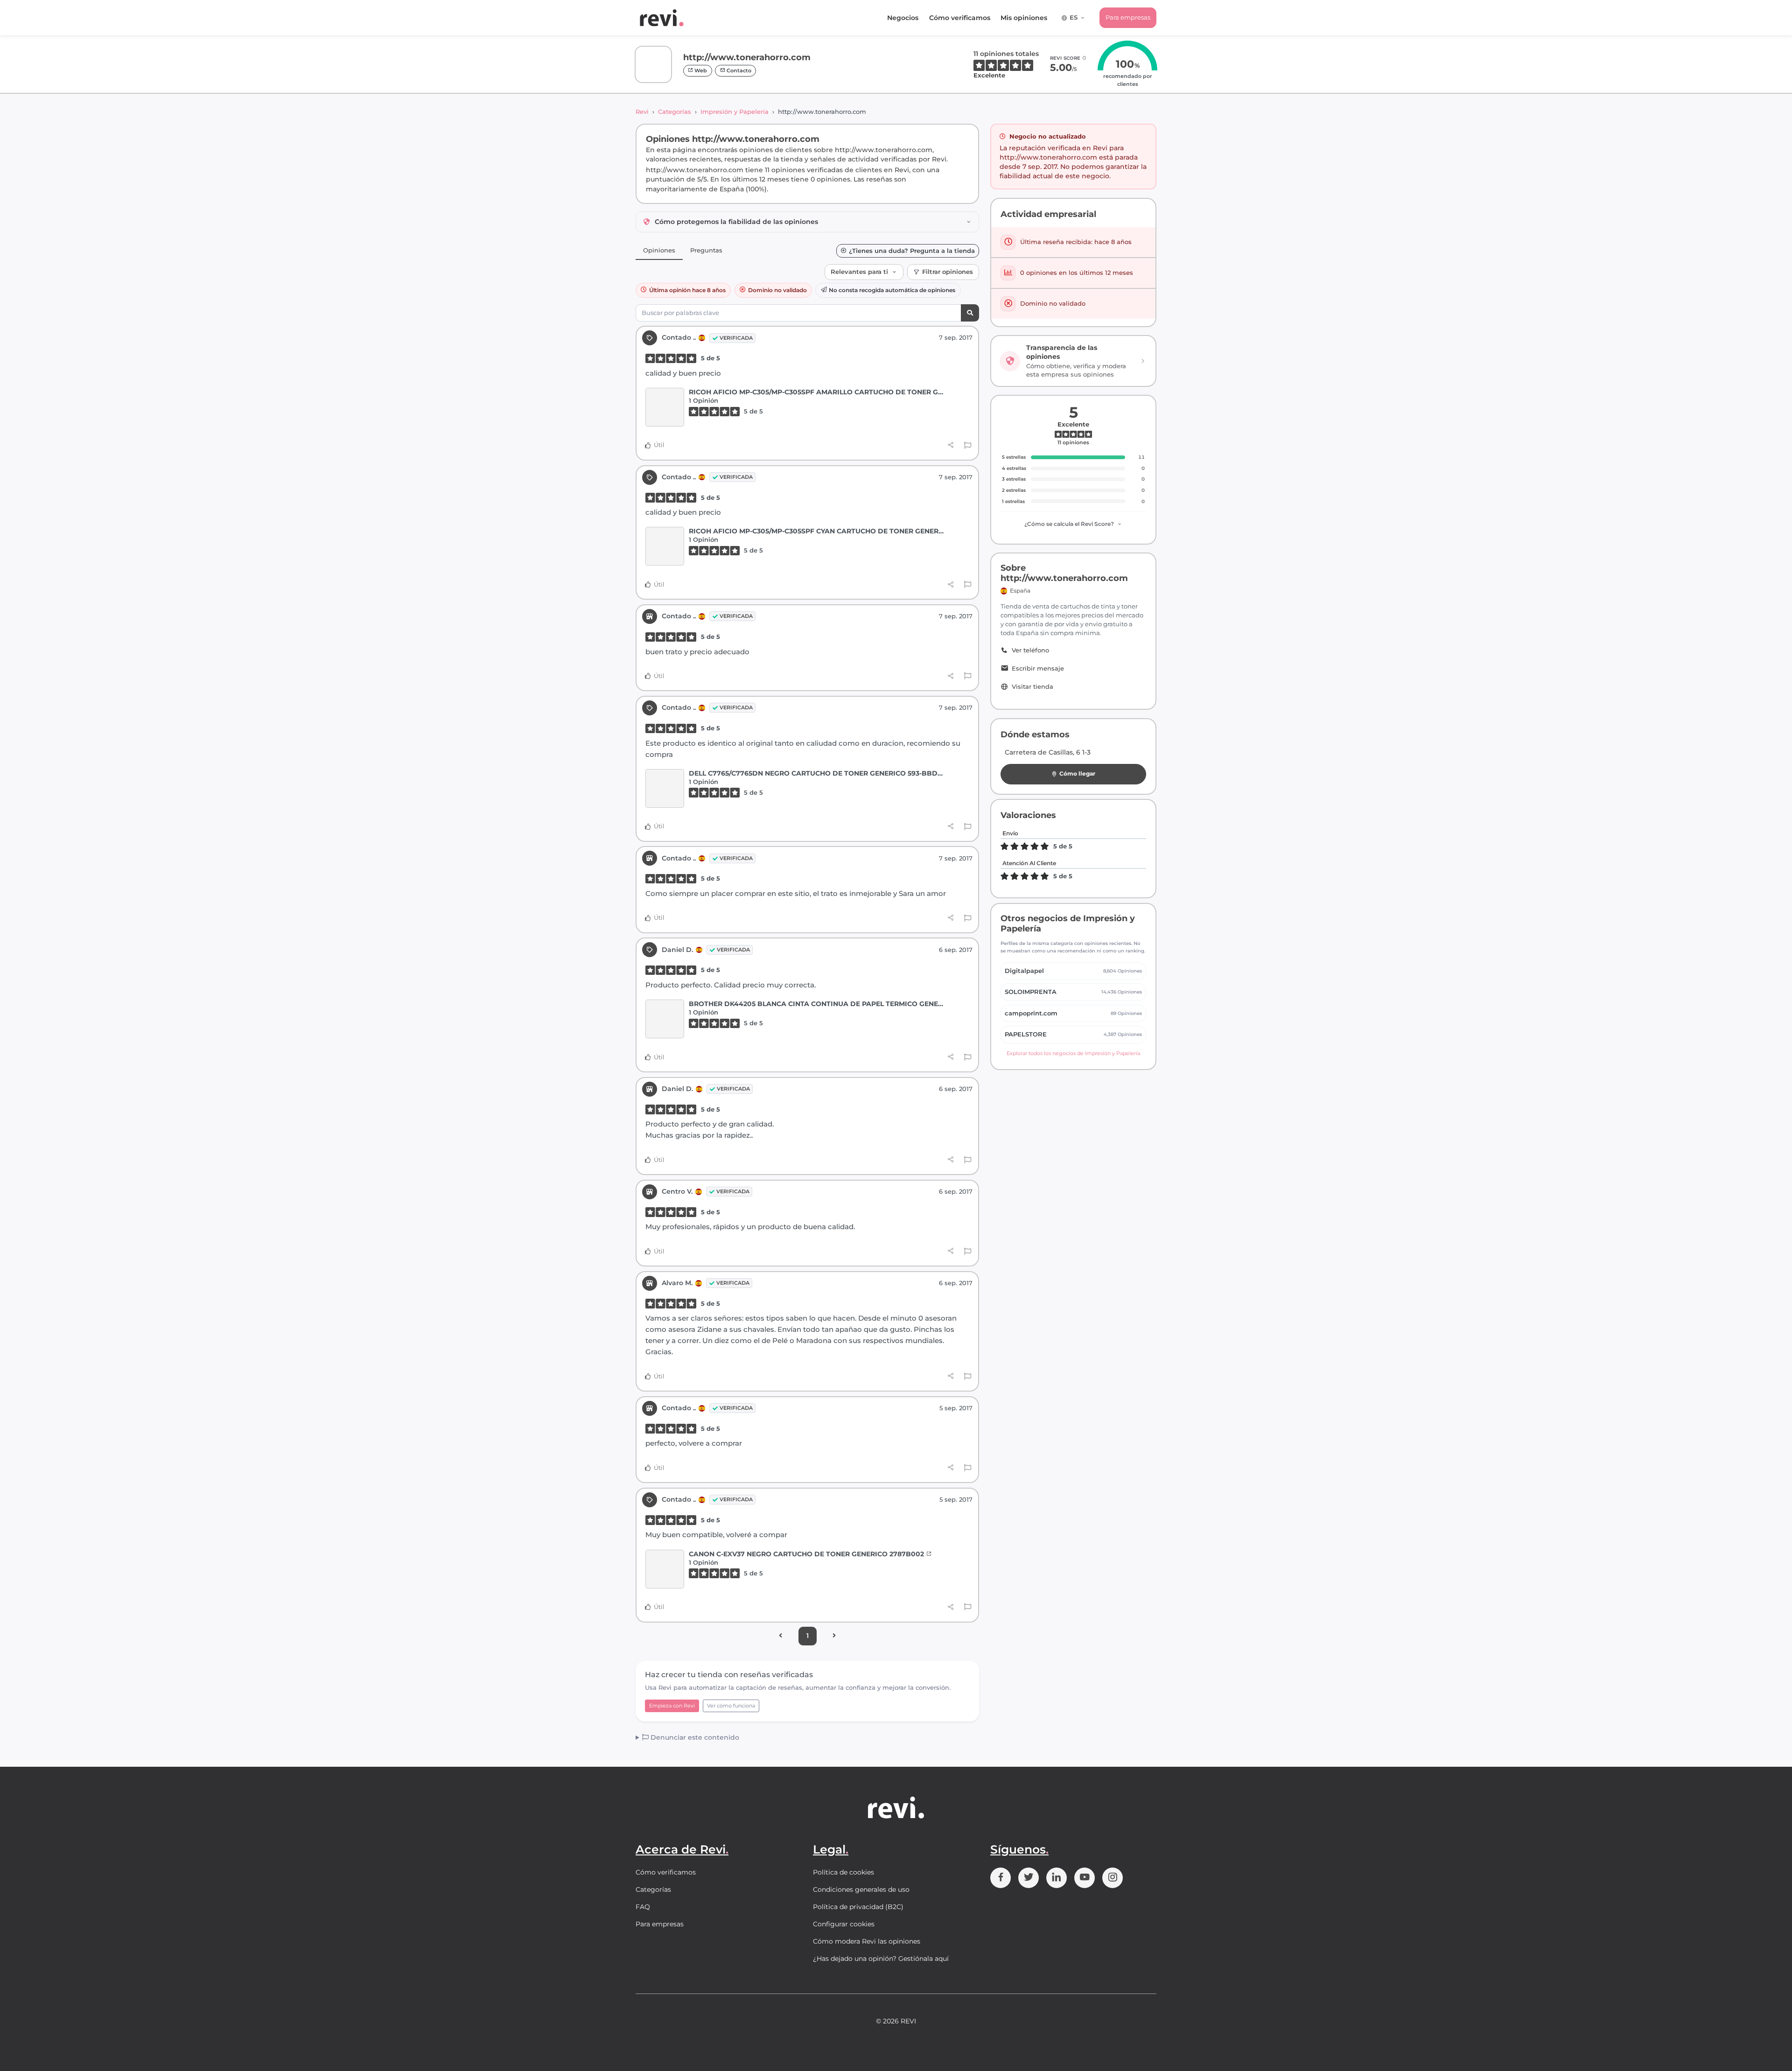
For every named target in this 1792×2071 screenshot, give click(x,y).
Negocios (903, 18)
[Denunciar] (968, 446)
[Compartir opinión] (951, 445)
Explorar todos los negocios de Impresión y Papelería (1073, 1053)
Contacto (738, 70)
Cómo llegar (1077, 773)
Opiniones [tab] (659, 250)
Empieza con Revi (672, 1706)
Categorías (675, 112)
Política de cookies (843, 1872)
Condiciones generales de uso (861, 1889)
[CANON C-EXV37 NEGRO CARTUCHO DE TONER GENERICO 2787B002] (665, 1569)
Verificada (736, 338)
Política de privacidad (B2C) (858, 1907)
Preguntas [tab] (706, 250)
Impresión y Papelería (735, 112)
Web (700, 70)
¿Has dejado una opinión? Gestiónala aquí (881, 1959)
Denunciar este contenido (694, 1737)
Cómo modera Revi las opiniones (867, 1941)
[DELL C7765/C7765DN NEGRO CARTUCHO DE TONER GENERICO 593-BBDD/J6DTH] (665, 788)
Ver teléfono (1030, 650)
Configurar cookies (844, 1924)
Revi (642, 112)
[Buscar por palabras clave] (970, 313)
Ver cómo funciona (731, 1706)
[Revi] (662, 18)
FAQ (643, 1907)
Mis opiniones (1024, 18)
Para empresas (1128, 17)
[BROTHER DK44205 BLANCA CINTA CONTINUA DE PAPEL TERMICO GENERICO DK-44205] (665, 1019)
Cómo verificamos (960, 18)
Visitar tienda (1032, 687)
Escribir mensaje (1038, 668)
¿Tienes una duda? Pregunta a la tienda (912, 251)
